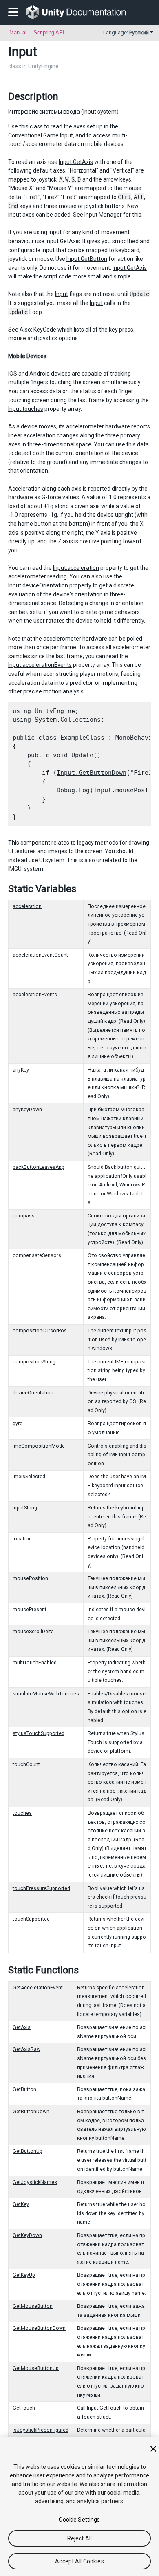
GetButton (24, 2089)
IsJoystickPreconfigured (41, 2430)
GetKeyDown (27, 2235)
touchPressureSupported (41, 1888)
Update (82, 755)
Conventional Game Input (41, 135)
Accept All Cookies (79, 2561)
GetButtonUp (28, 2151)
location (22, 1539)
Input (62, 294)
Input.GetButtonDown (92, 773)
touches (22, 1813)
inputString (25, 1508)
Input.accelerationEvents (40, 665)
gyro (18, 1424)
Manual (18, 33)
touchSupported (31, 1919)
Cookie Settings (79, 2520)
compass (24, 1216)
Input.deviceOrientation (38, 585)
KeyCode (45, 330)
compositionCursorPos (40, 1331)
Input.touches (26, 409)
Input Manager (103, 215)
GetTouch (24, 2408)
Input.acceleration (76, 568)
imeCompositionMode (39, 1446)
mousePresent (30, 1610)
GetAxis (22, 2027)
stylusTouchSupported (39, 1733)
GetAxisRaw (26, 2049)
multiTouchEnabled (35, 1663)
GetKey (21, 2204)
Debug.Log (73, 790)
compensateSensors (37, 1255)
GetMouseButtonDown (39, 2328)
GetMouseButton (33, 2306)
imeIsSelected (29, 1477)
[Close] (153, 2449)
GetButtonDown (31, 2112)
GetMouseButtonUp (36, 2368)
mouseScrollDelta (33, 1632)
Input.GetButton (87, 259)
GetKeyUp (24, 2275)
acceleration (27, 906)
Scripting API (49, 33)
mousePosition (30, 1578)
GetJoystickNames (35, 2182)
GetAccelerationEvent (38, 1988)
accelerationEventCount (40, 955)
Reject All (79, 2538)
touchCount (26, 1764)
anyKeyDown (27, 1110)
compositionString (34, 1362)
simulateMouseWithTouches (46, 1694)
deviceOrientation (33, 1393)
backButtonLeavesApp (39, 1167)
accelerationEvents (35, 995)
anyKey (21, 1070)
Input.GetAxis (76, 162)
